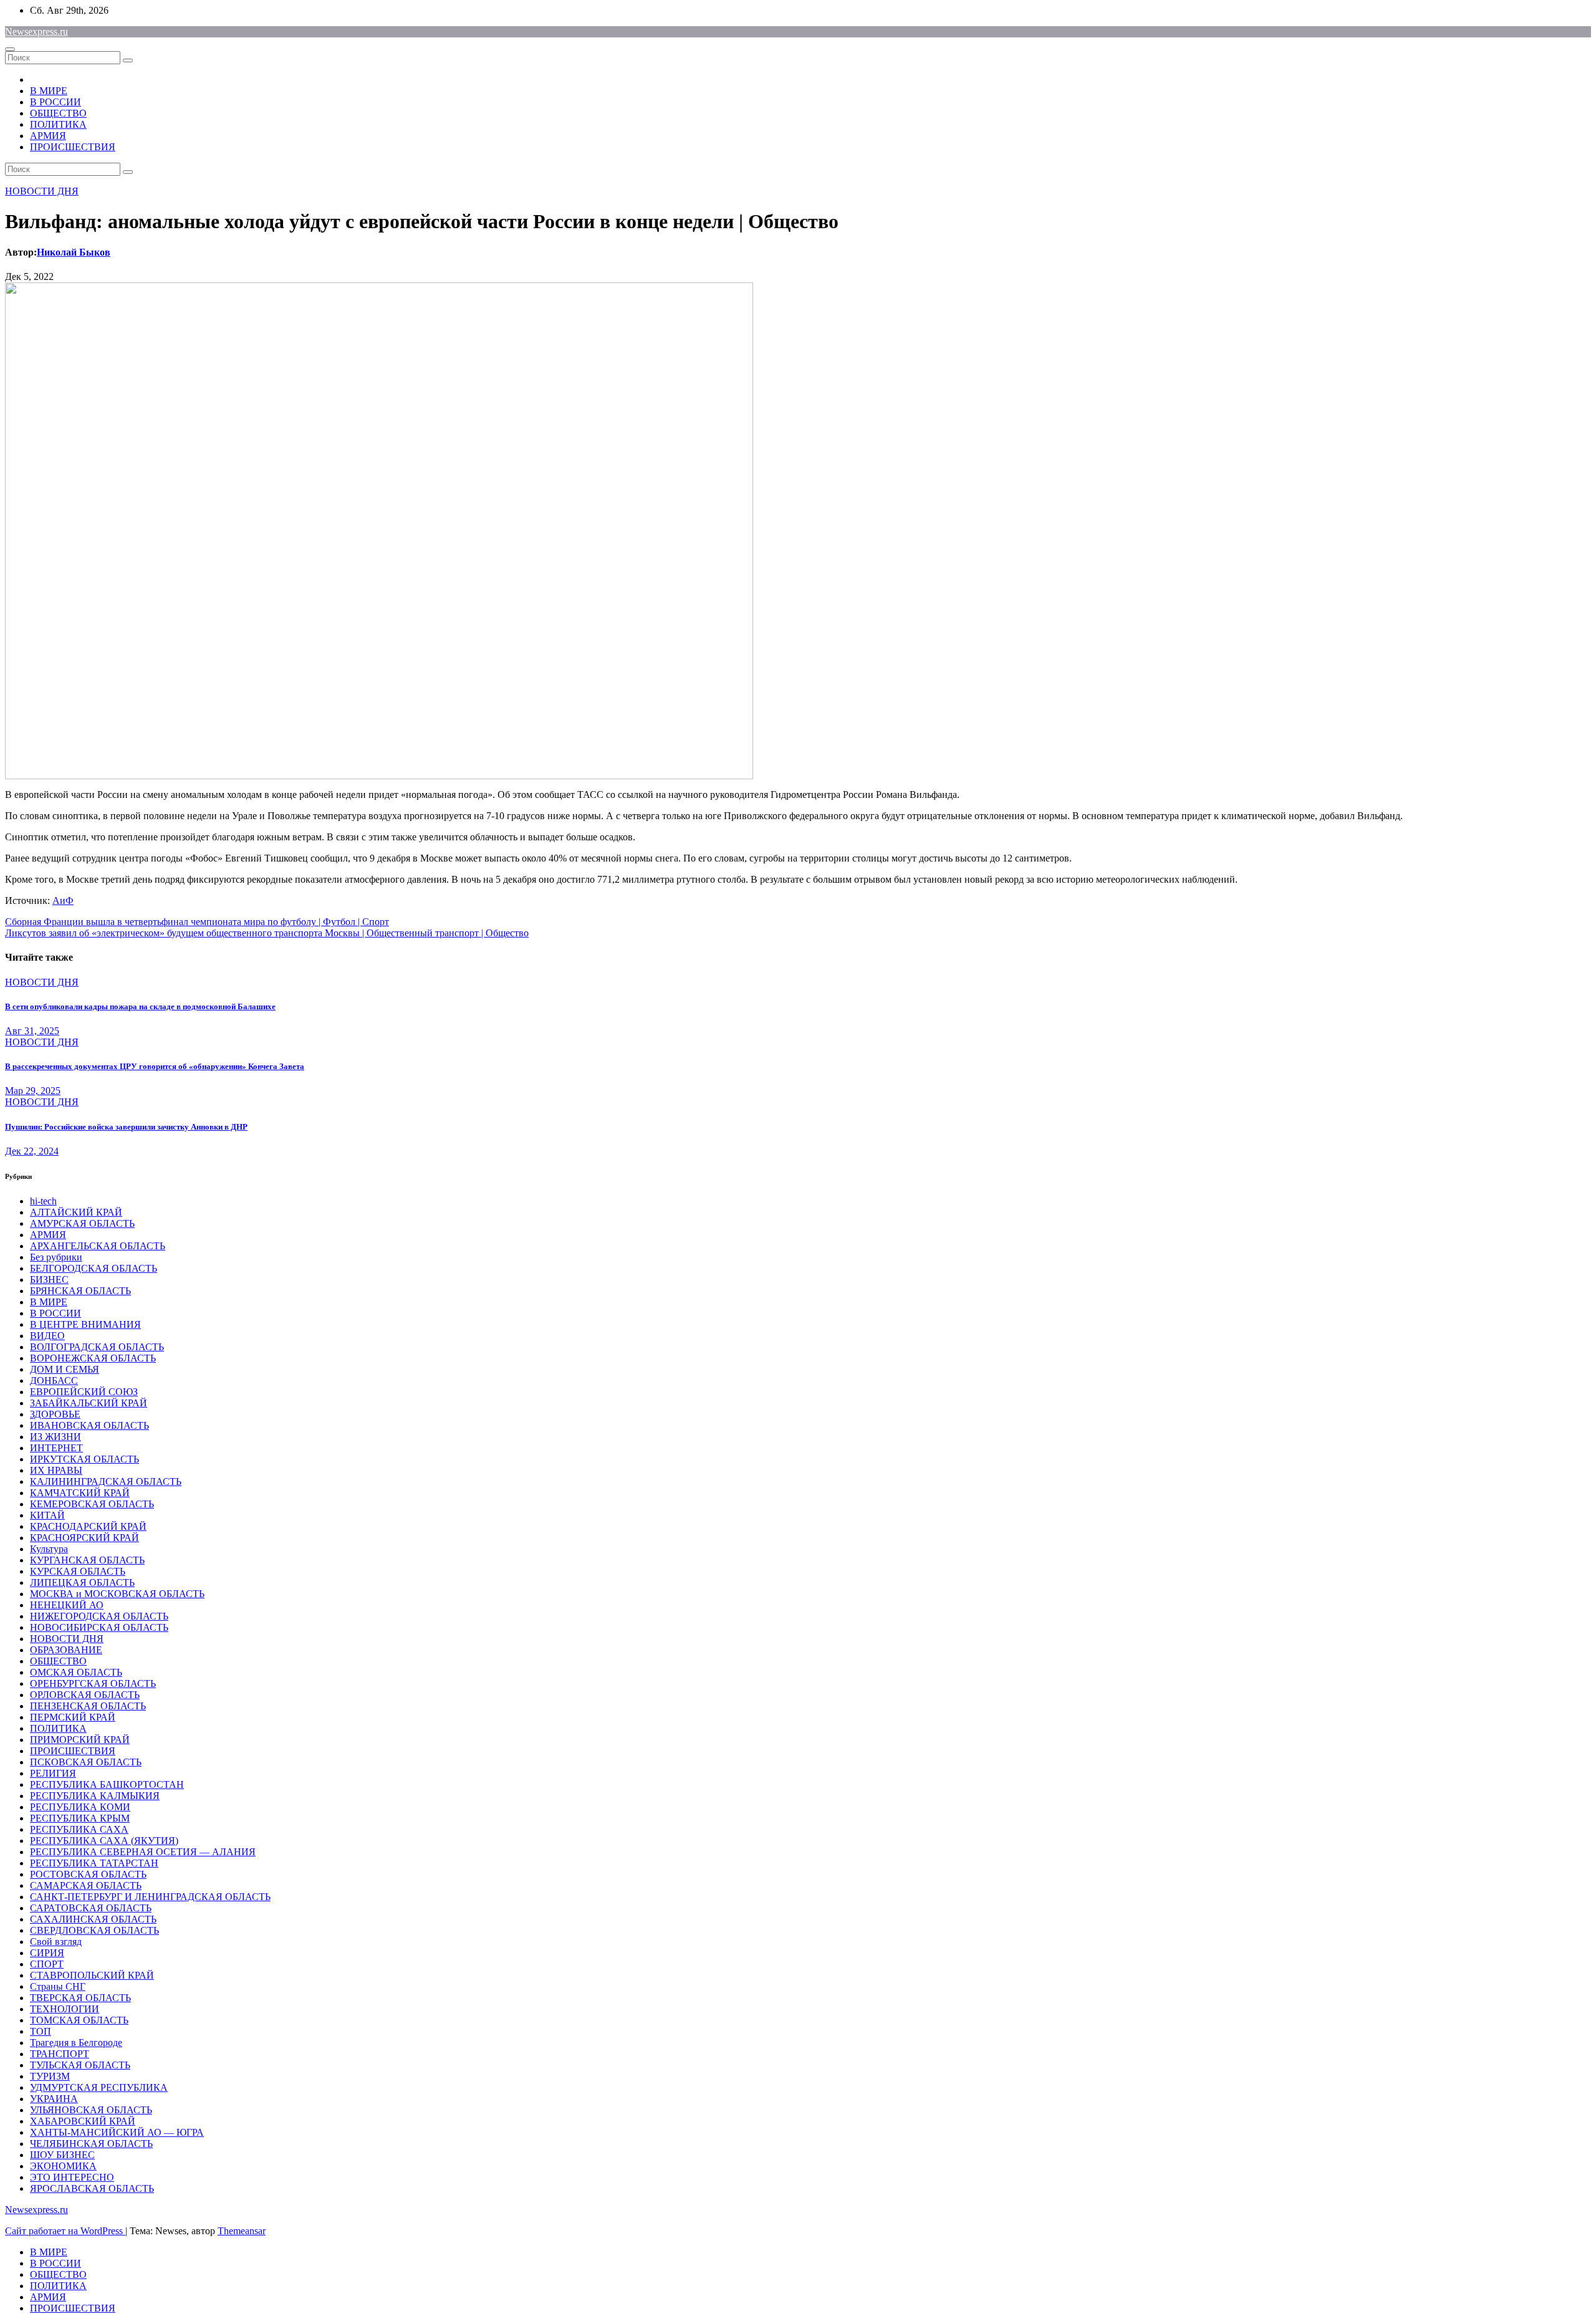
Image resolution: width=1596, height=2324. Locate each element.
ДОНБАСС (54, 1380)
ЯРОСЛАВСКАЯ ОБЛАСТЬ (92, 2188)
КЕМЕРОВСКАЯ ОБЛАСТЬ (92, 1504)
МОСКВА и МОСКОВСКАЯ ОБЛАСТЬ (117, 1594)
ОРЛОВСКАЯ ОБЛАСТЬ (85, 1695)
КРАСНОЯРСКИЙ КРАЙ (84, 1538)
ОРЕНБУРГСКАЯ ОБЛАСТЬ (93, 1683)
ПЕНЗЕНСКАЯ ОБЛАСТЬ (88, 1706)
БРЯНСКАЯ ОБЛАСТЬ (80, 1291)
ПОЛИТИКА (58, 124)
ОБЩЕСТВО (58, 113)
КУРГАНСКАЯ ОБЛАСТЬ (87, 1560)
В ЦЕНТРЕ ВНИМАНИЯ (85, 1324)
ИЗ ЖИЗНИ (55, 1437)
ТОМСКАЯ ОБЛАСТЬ (79, 2020)
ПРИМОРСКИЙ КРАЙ (80, 1740)
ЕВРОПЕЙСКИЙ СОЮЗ (84, 1392)
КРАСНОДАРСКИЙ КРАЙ (88, 1526)
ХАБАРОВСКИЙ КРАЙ (83, 2121)
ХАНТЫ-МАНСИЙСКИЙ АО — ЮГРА (117, 2132)
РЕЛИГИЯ (53, 1773)
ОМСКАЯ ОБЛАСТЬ (76, 1672)
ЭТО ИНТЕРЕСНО (72, 2177)
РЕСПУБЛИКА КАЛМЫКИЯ (95, 1796)
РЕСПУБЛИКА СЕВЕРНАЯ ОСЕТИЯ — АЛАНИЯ (143, 1852)
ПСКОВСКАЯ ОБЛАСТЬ (86, 1762)
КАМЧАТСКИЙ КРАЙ (80, 1493)
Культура (49, 1549)
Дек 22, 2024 (32, 1151)
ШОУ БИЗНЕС (62, 2155)
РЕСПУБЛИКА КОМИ (80, 1807)
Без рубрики (56, 1257)
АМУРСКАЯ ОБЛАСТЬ (82, 1223)
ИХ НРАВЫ (56, 1470)
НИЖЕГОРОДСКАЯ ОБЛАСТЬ (99, 1616)
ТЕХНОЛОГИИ (65, 2009)
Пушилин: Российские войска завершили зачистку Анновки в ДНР (126, 1127)
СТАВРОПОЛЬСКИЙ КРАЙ (92, 1975)
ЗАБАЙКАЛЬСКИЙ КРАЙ (89, 1403)
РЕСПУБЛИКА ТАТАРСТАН (94, 1863)
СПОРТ (47, 1964)
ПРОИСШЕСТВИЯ (73, 147)
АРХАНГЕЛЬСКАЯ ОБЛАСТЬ (98, 1246)
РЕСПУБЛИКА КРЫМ (80, 1818)
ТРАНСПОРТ (60, 2054)
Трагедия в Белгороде (76, 2043)
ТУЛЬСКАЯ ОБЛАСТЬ (80, 2065)
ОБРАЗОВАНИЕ (66, 1650)
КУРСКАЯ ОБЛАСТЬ (78, 1571)
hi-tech (43, 1201)
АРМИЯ (48, 136)
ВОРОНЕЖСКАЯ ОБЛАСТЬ (93, 1358)
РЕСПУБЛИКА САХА (79, 1829)
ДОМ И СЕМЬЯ (65, 1369)
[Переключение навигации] (10, 49)
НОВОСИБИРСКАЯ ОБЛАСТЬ (99, 1627)
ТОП (41, 2031)
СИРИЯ (47, 1953)
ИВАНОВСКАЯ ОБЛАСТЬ (89, 1425)
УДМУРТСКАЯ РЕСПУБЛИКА (99, 2087)
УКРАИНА (54, 2099)
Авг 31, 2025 (32, 1031)
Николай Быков (74, 252)
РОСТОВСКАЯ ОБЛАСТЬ (88, 1874)
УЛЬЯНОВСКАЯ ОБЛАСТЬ (91, 2110)
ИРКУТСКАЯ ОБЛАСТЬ (84, 1459)
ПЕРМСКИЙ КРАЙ (73, 1717)
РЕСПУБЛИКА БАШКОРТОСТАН (107, 1784)
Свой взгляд (56, 1942)
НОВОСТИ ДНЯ (42, 191)
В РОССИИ (55, 102)
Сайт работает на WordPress (65, 2231)
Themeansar (242, 2231)
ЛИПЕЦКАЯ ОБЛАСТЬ (82, 1582)
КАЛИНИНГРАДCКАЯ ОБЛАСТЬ (106, 1481)
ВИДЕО (47, 1336)
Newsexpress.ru (36, 31)
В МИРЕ (49, 91)
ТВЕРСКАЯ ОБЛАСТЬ (80, 1998)
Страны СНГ (58, 1986)
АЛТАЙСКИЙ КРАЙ (76, 1212)
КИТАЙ (47, 1515)
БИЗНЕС (49, 1280)
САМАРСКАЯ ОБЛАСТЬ (86, 1885)
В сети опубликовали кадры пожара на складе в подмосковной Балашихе (140, 1006)
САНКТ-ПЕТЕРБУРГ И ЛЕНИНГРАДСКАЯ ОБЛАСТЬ (150, 1897)
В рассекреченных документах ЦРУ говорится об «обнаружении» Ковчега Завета (155, 1066)
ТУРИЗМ (50, 2076)
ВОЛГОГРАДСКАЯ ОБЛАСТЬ (97, 1347)
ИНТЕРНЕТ (56, 1448)
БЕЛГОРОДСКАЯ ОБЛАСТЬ (94, 1268)
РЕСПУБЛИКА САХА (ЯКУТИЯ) (104, 1841)
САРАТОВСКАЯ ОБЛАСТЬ (91, 1908)
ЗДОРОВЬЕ (55, 1414)
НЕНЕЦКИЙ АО (67, 1605)
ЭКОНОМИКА (63, 2166)
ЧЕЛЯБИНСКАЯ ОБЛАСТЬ (91, 2144)
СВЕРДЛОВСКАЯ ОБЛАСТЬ (94, 1930)
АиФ (63, 900)
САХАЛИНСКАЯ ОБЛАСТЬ (93, 1919)
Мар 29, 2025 (33, 1091)
